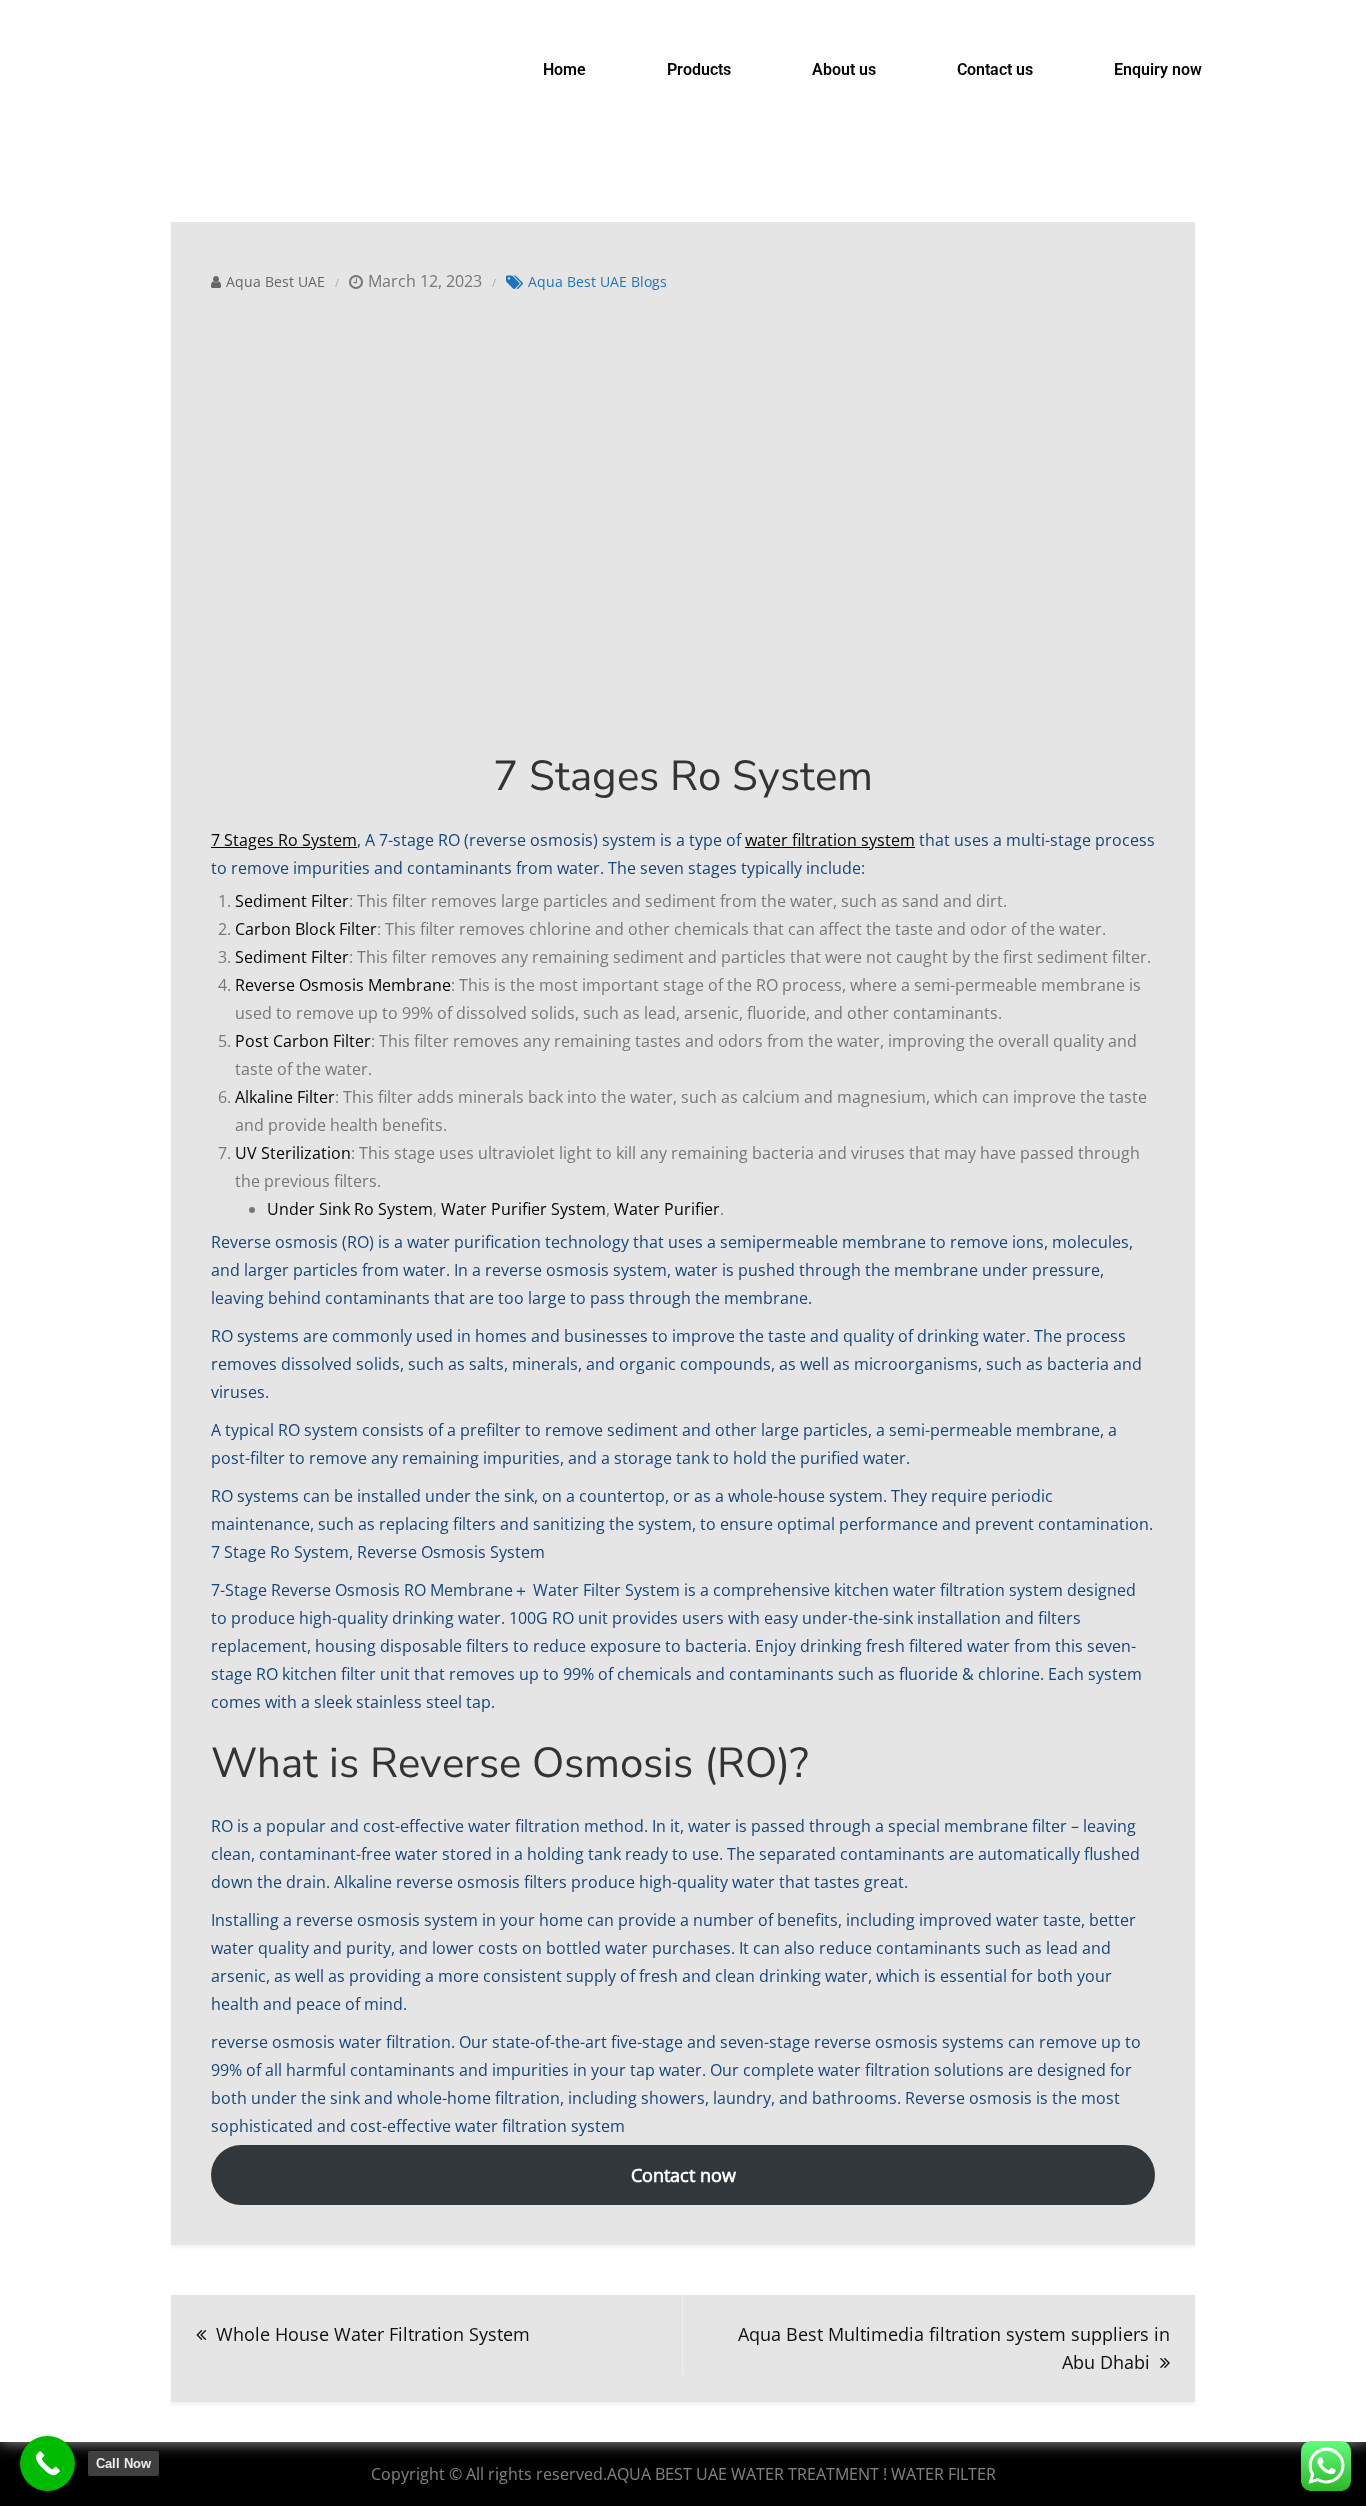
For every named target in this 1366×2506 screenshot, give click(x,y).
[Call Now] (47, 2463)
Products (699, 69)
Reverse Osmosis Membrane (343, 985)
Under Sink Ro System (350, 1209)
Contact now (683, 2175)
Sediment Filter (292, 901)
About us (844, 69)
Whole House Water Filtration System (373, 2334)
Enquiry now (1158, 69)
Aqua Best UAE (275, 281)
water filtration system (830, 840)
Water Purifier (667, 1209)
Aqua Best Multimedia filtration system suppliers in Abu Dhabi (954, 2348)
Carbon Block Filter (306, 929)
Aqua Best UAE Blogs (597, 281)
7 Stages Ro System (284, 840)
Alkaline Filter (285, 1097)
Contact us (995, 69)
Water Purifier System (523, 1209)
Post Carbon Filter (303, 1041)
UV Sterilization (293, 1153)
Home (564, 69)
